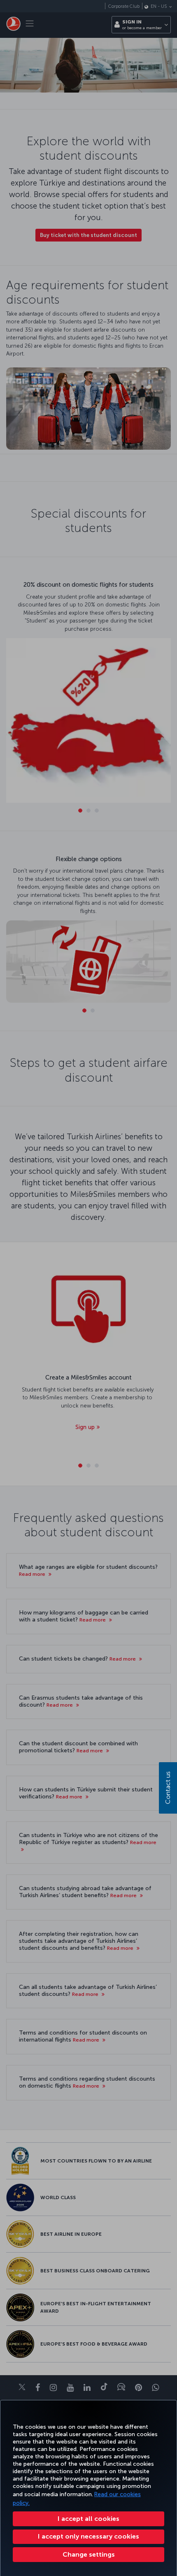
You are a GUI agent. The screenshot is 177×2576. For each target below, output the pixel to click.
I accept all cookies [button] (88, 2519)
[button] (88, 2555)
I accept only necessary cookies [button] (88, 2536)
